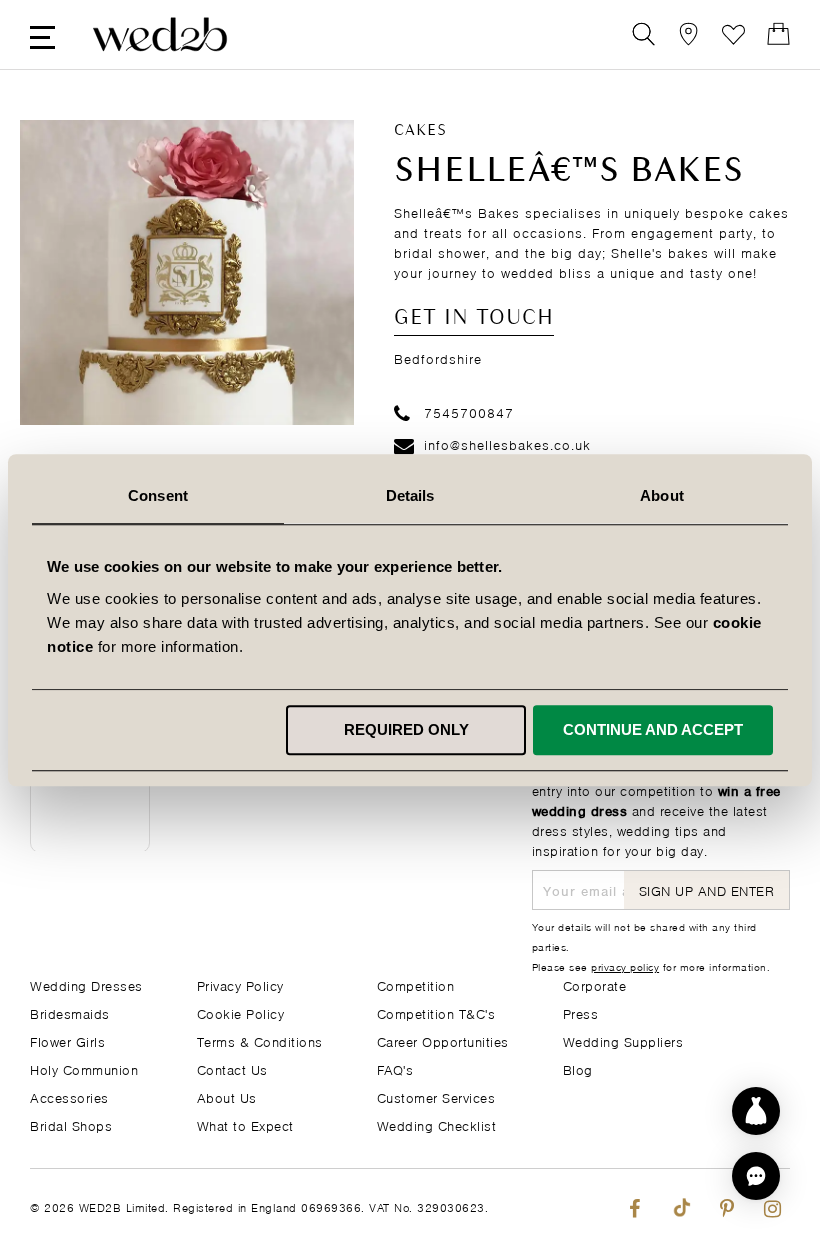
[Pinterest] (726, 1204)
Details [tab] (410, 495)
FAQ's (395, 1068)
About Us (227, 1096)
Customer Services (436, 1096)
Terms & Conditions (260, 1040)
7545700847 (469, 411)
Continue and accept (653, 729)
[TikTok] (680, 1204)
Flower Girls (67, 1040)
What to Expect (245, 1124)
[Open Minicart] (778, 34)
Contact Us (232, 1068)
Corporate (595, 984)
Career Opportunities (443, 1040)
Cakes (420, 131)
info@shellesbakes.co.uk (507, 443)
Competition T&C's (436, 1012)
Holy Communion (84, 1068)
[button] (756, 1176)
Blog (578, 1068)
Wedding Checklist (437, 1124)
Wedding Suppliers (623, 1040)
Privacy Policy (240, 984)
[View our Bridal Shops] (688, 34)
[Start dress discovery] (756, 1111)
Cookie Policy (241, 1012)
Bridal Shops (71, 1124)
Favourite (733, 34)
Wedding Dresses (86, 984)
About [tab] (662, 495)
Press (581, 1012)
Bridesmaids (70, 1012)
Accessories (69, 1096)
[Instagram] (772, 1204)
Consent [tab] (158, 495)
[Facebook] (634, 1204)
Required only (406, 729)
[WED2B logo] (160, 34)
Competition (416, 984)
